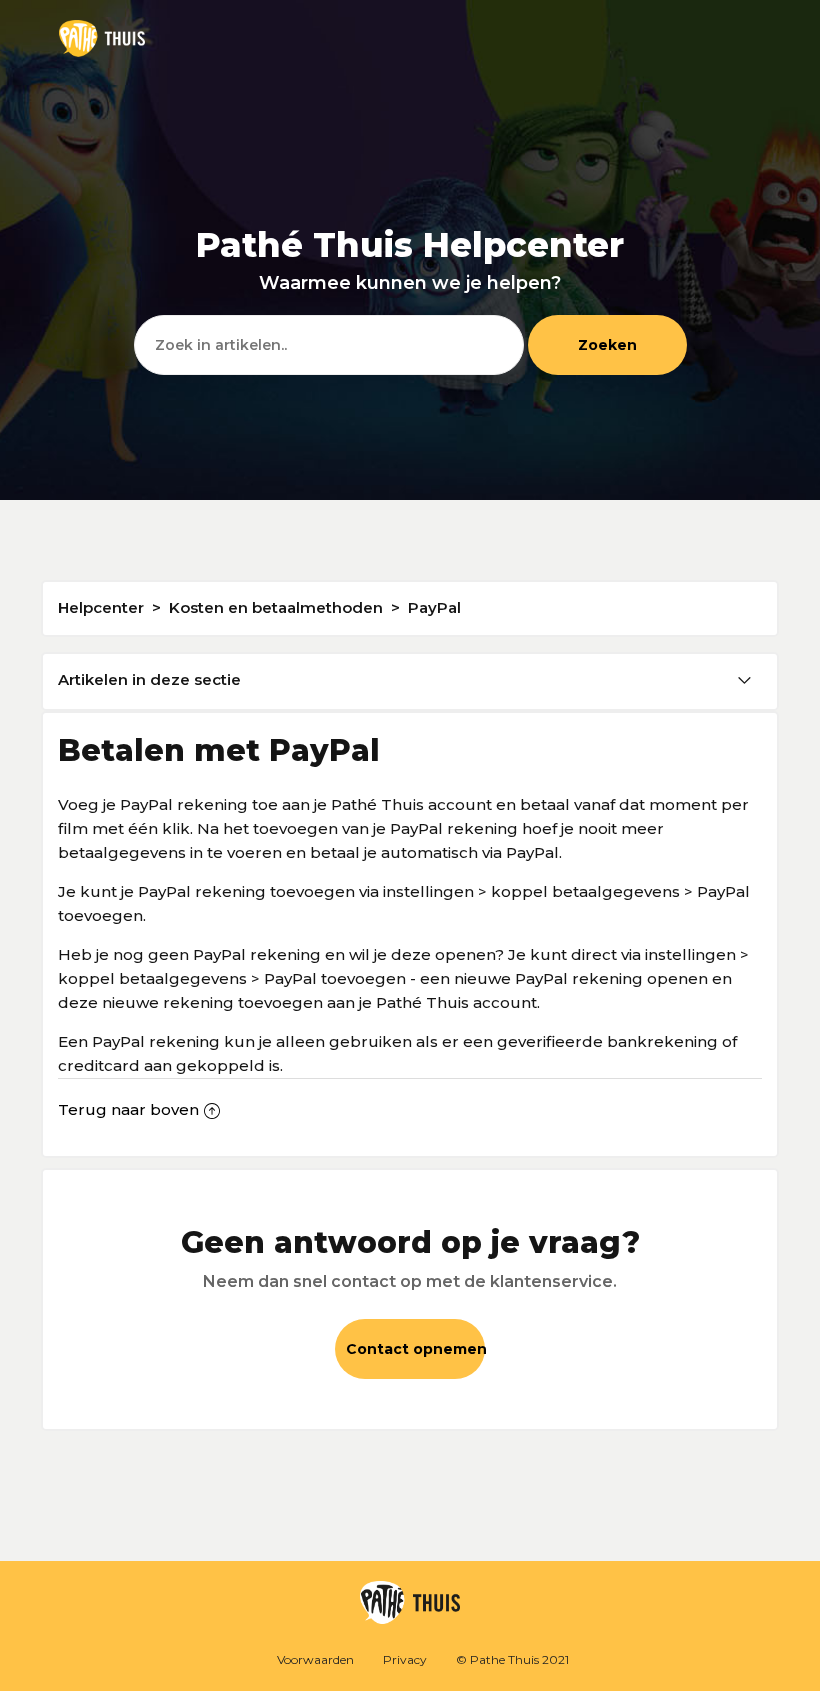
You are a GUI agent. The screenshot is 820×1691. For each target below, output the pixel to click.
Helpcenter (101, 607)
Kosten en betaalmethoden (276, 607)
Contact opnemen (415, 1349)
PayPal (434, 607)
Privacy (405, 1659)
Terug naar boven (128, 1109)
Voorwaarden (315, 1659)
